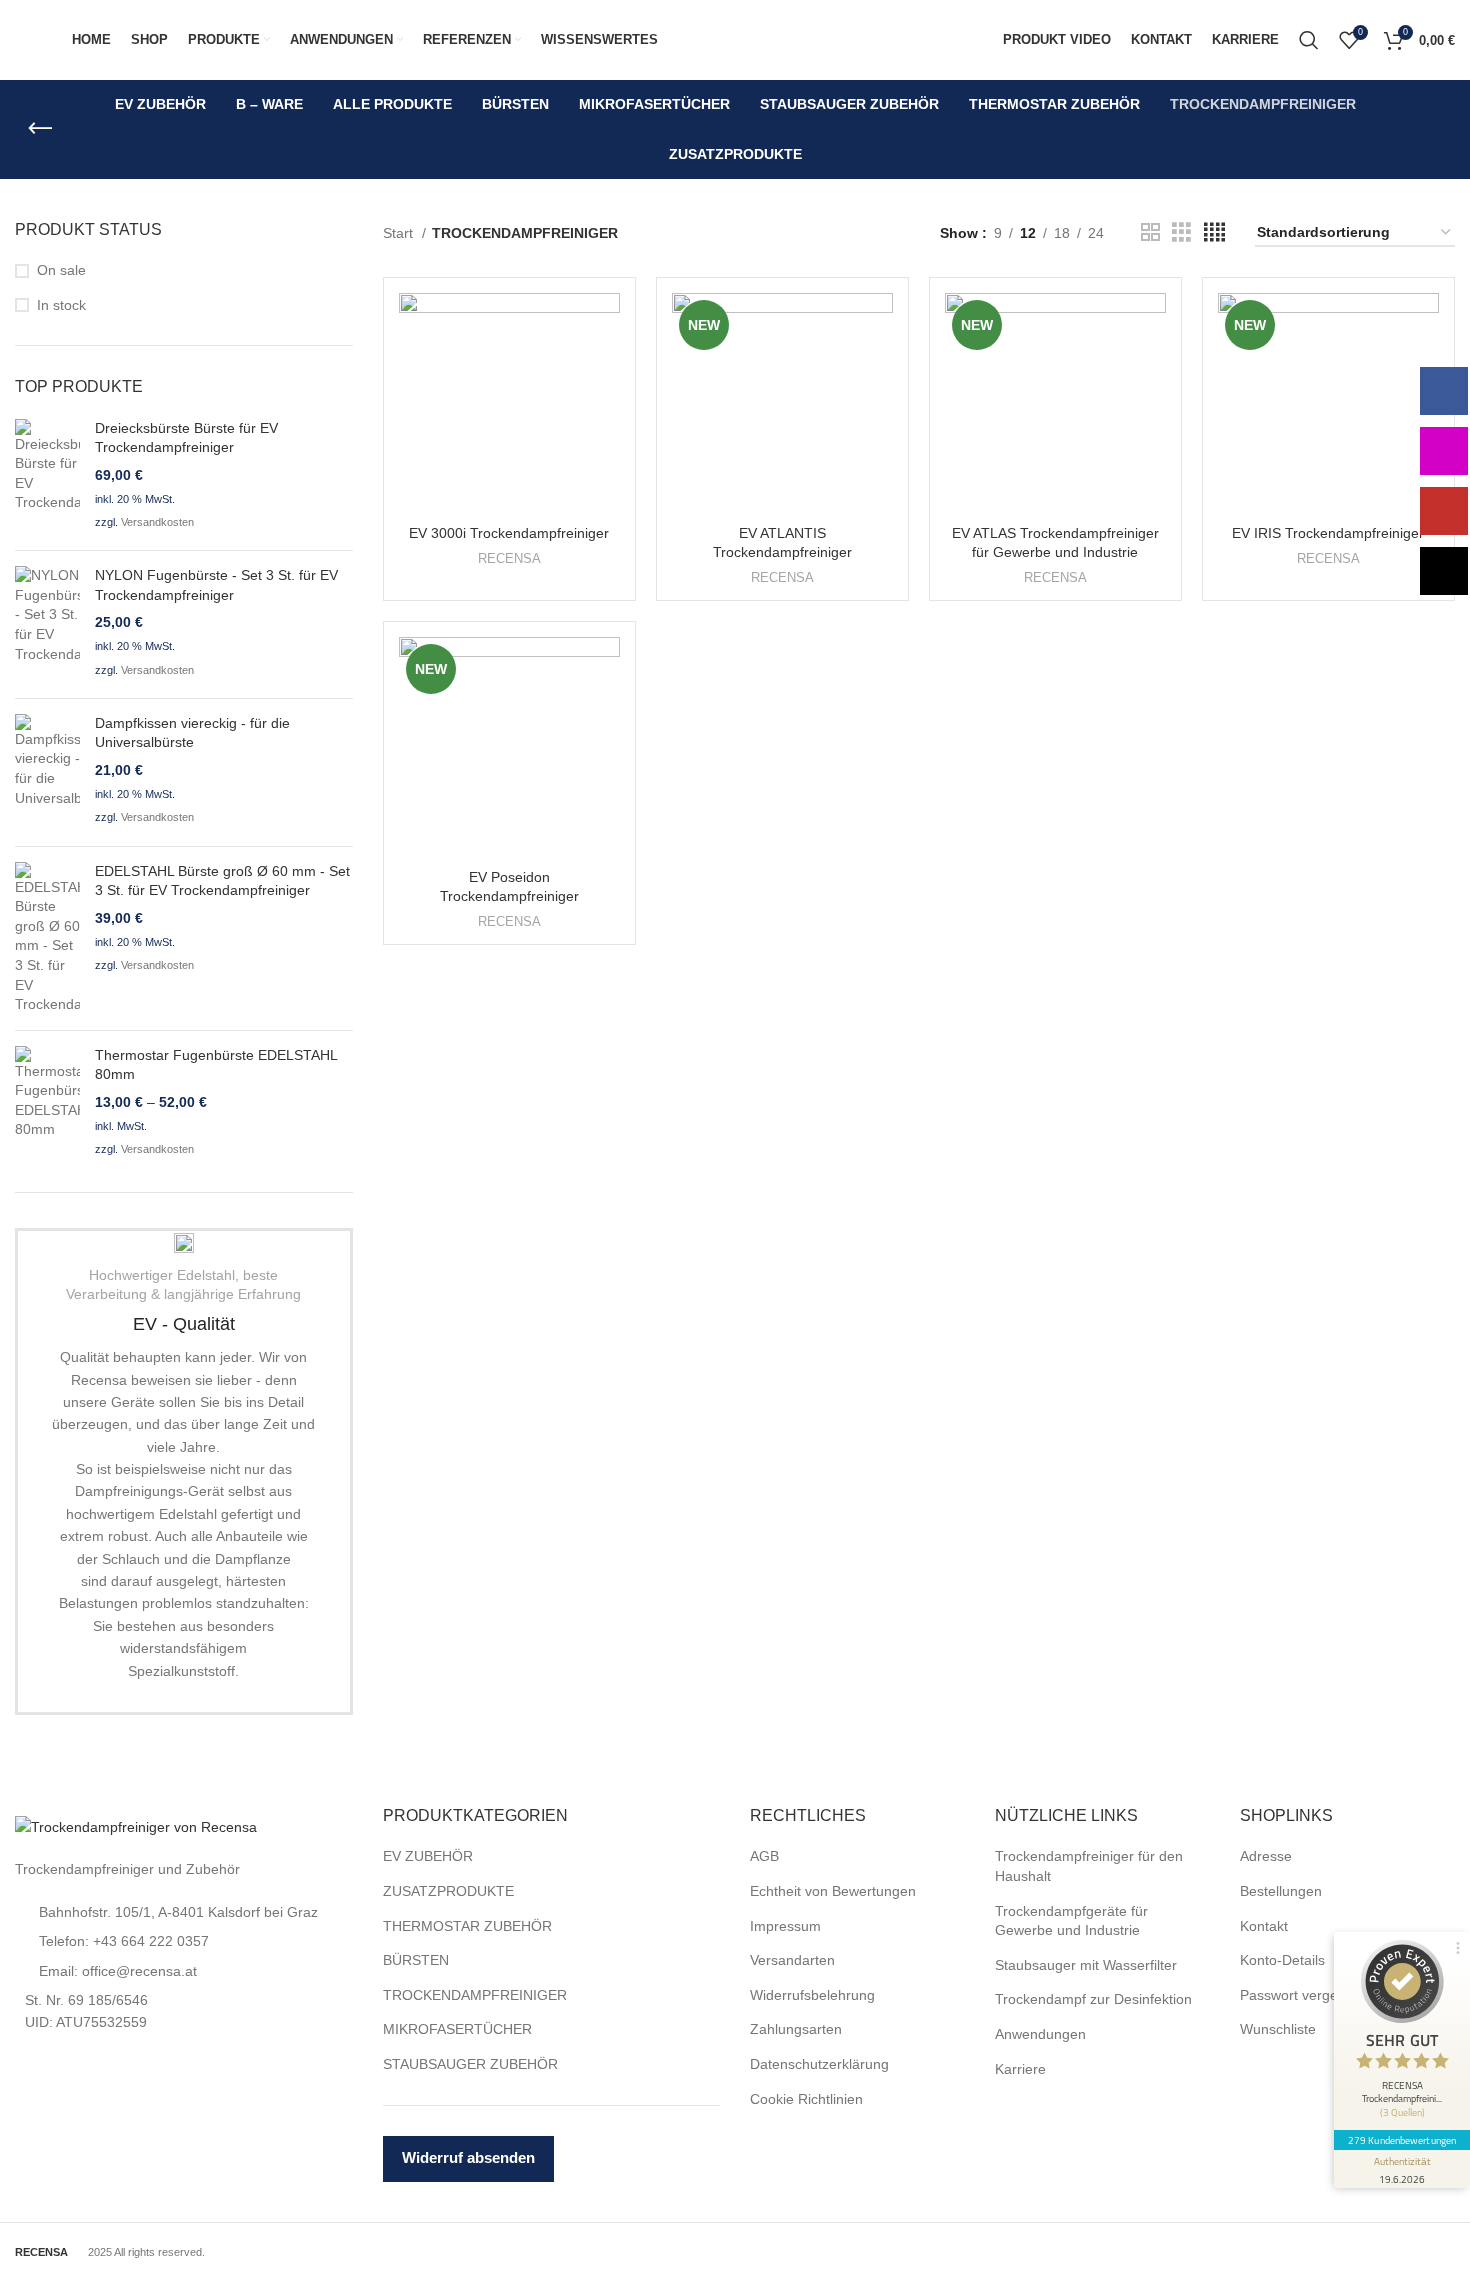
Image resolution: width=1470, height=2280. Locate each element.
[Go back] (40, 129)
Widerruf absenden (468, 2157)
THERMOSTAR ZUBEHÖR (467, 1926)
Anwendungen (1040, 2034)
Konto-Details (1282, 1960)
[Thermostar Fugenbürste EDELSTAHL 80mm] (47, 1104)
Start (400, 233)
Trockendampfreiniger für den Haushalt (1089, 1866)
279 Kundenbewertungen (1402, 2140)
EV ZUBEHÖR (428, 1856)
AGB (764, 1856)
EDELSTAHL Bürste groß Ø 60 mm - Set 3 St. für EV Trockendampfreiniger (222, 881)
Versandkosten (157, 522)
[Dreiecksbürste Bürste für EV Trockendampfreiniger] (47, 477)
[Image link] (136, 1826)
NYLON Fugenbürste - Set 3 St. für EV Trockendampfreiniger (216, 585)
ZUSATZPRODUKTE (448, 1891)
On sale (61, 270)
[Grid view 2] (1150, 232)
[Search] (1309, 40)
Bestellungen (1281, 1891)
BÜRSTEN (416, 1960)
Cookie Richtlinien (806, 2099)
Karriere (1020, 2069)
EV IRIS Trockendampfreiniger (1328, 533)
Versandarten (792, 1960)
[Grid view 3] (1181, 232)
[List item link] (184, 1912)
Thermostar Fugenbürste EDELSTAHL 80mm (216, 1065)
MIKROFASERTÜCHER (457, 2029)
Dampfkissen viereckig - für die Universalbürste (192, 733)
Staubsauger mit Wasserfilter (1086, 1965)
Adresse (1266, 1856)
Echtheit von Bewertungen (833, 1891)
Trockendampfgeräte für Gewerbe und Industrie (1071, 1921)
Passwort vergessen (1304, 1995)
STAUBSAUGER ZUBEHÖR (470, 2064)
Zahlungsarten (796, 2029)
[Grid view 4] (1214, 232)
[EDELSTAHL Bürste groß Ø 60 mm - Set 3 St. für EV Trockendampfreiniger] (47, 938)
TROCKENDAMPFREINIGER (475, 1995)
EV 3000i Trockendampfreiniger (509, 533)
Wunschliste (1278, 2029)
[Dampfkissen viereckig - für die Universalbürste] (47, 772)
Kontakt (1264, 1926)
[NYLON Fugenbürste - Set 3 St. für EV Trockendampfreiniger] (47, 624)
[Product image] (509, 403)
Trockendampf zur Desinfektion (1093, 1999)
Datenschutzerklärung (819, 2064)
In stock (61, 305)
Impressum (785, 1926)
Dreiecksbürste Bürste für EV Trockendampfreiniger (186, 438)
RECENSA (509, 558)
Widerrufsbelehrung (812, 1995)
